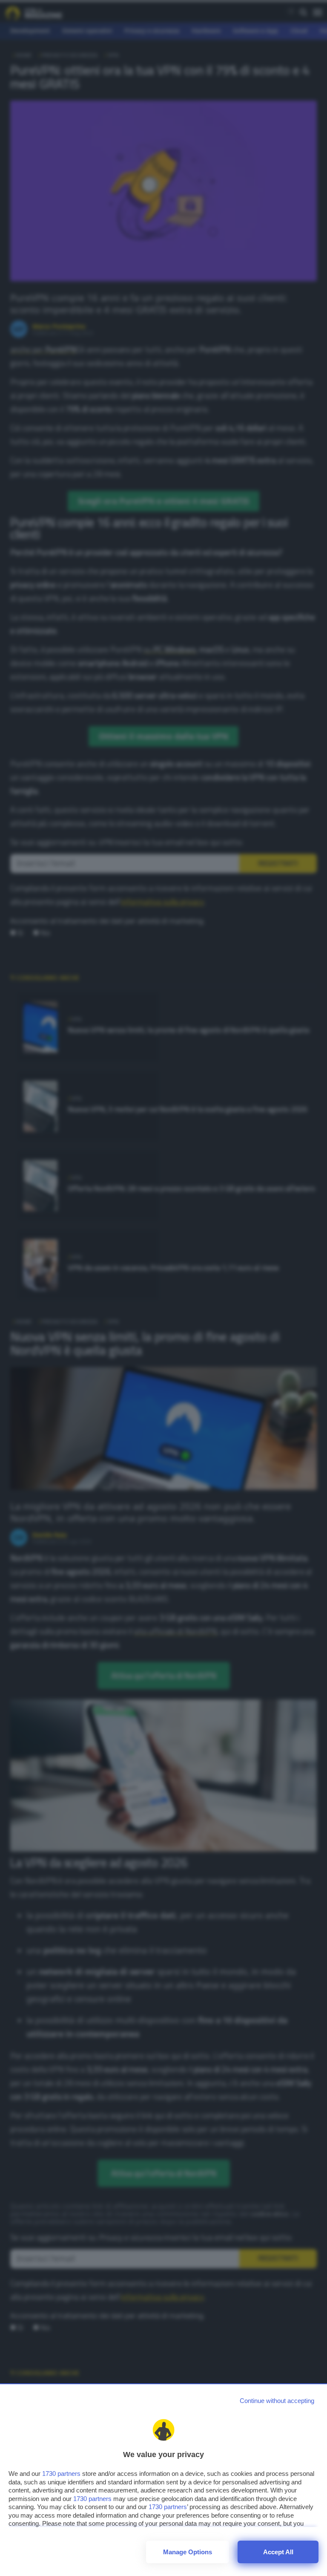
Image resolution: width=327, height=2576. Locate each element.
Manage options (188, 2552)
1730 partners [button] (61, 2474)
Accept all (278, 2552)
